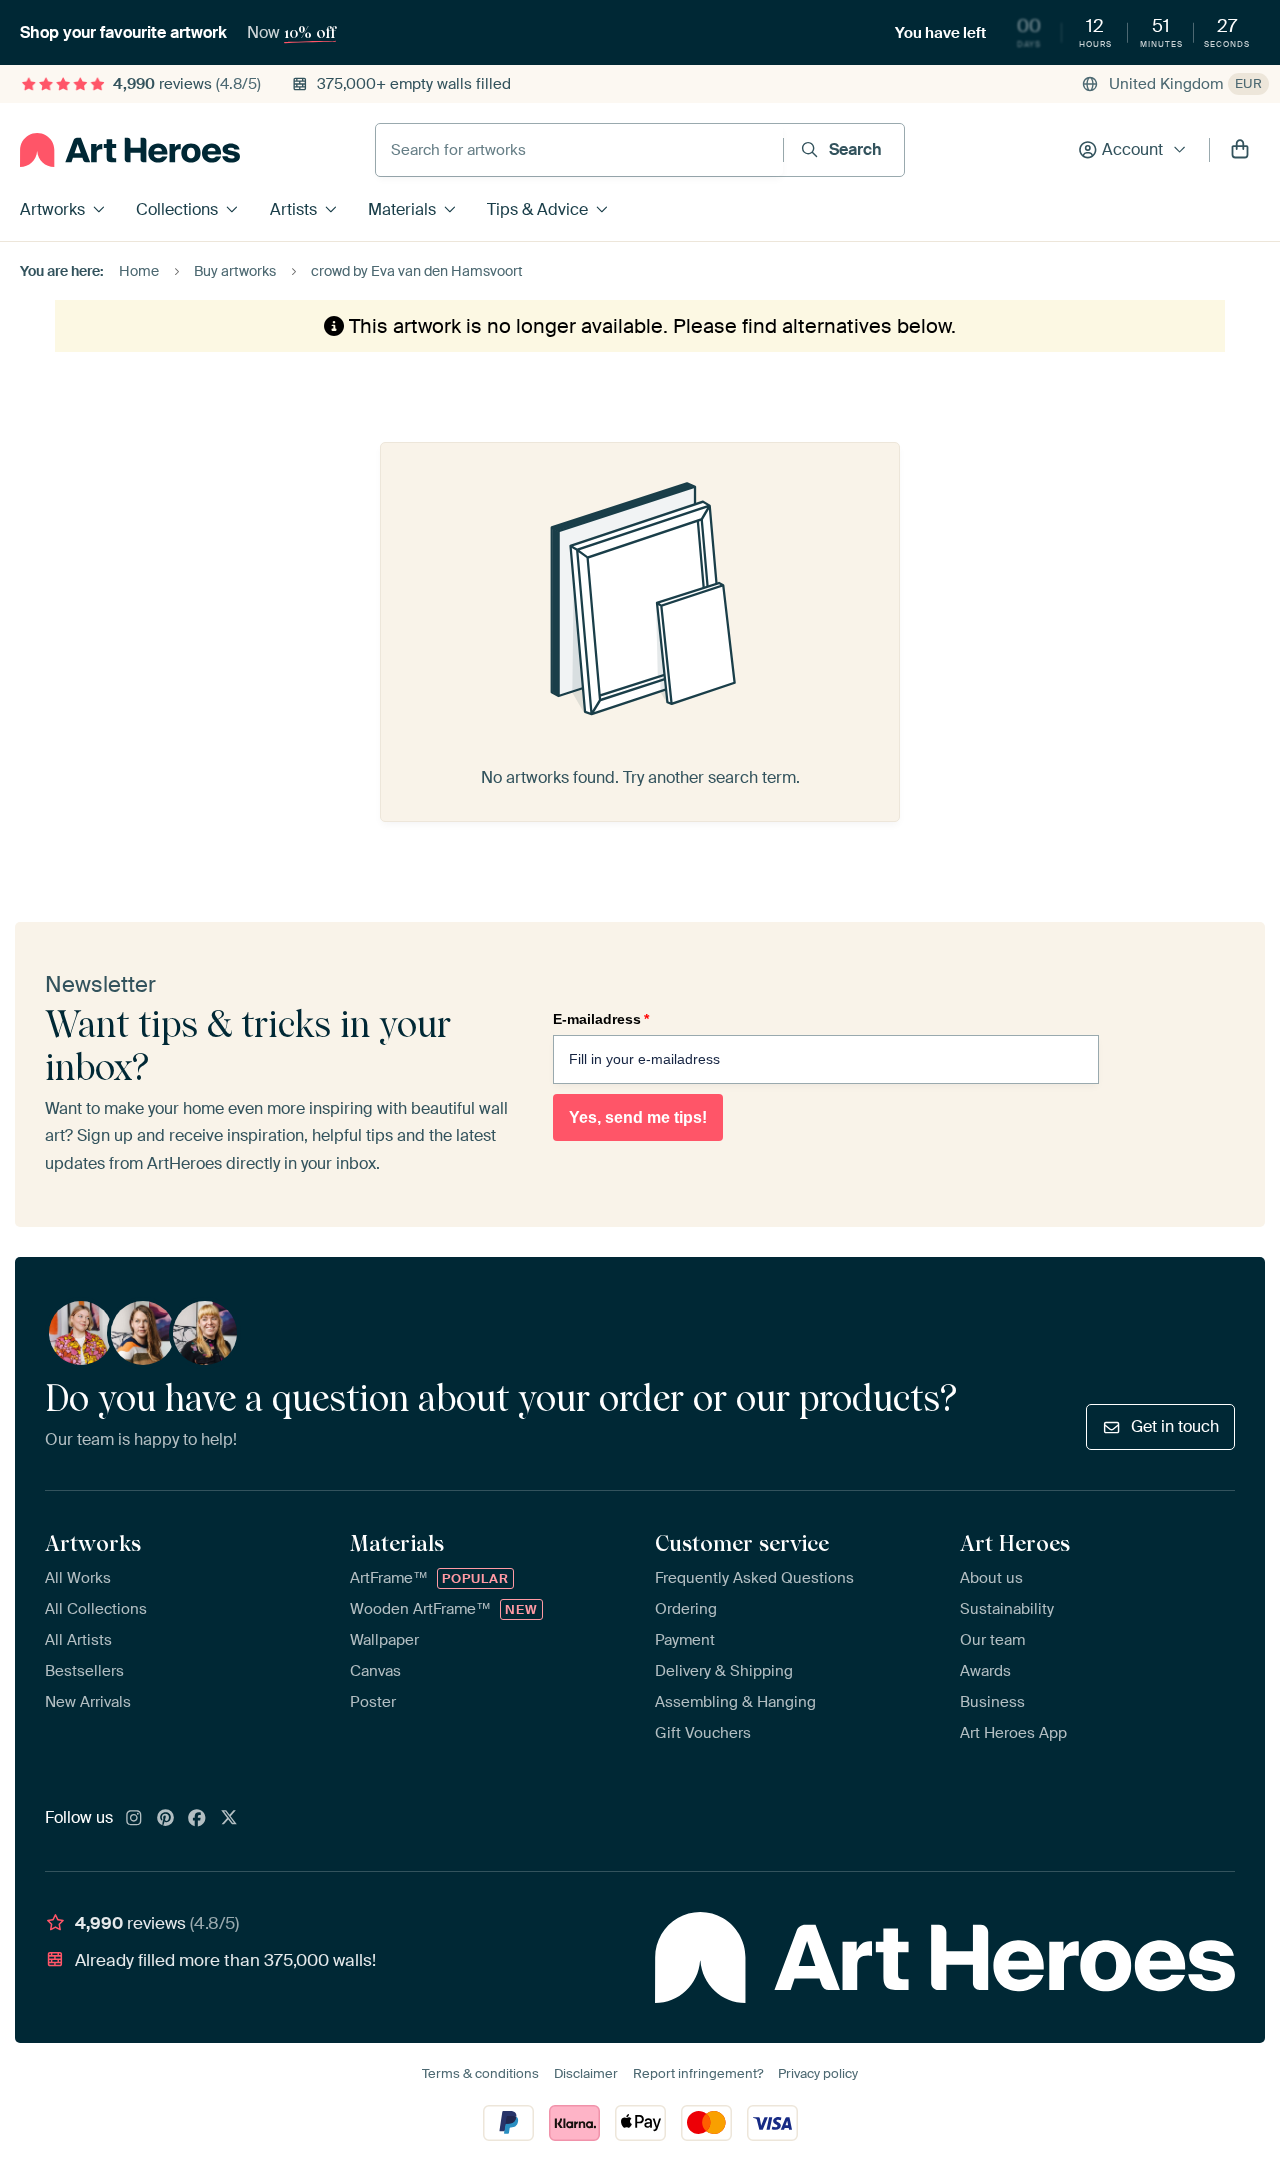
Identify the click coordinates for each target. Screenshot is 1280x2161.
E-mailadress (601, 1019)
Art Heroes (1015, 1543)
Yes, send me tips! (638, 1117)
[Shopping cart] (1240, 150)
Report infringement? (698, 2073)
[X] (229, 1819)
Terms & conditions (480, 2073)
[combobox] (579, 150)
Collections (177, 209)
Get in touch (1175, 1426)
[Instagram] (134, 1819)
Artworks (52, 209)
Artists (293, 209)
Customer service (742, 1543)
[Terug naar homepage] (130, 150)
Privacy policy (818, 2073)
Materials (402, 209)
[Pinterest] (166, 1819)
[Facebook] (197, 1819)
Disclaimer (586, 2073)
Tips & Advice (537, 209)
